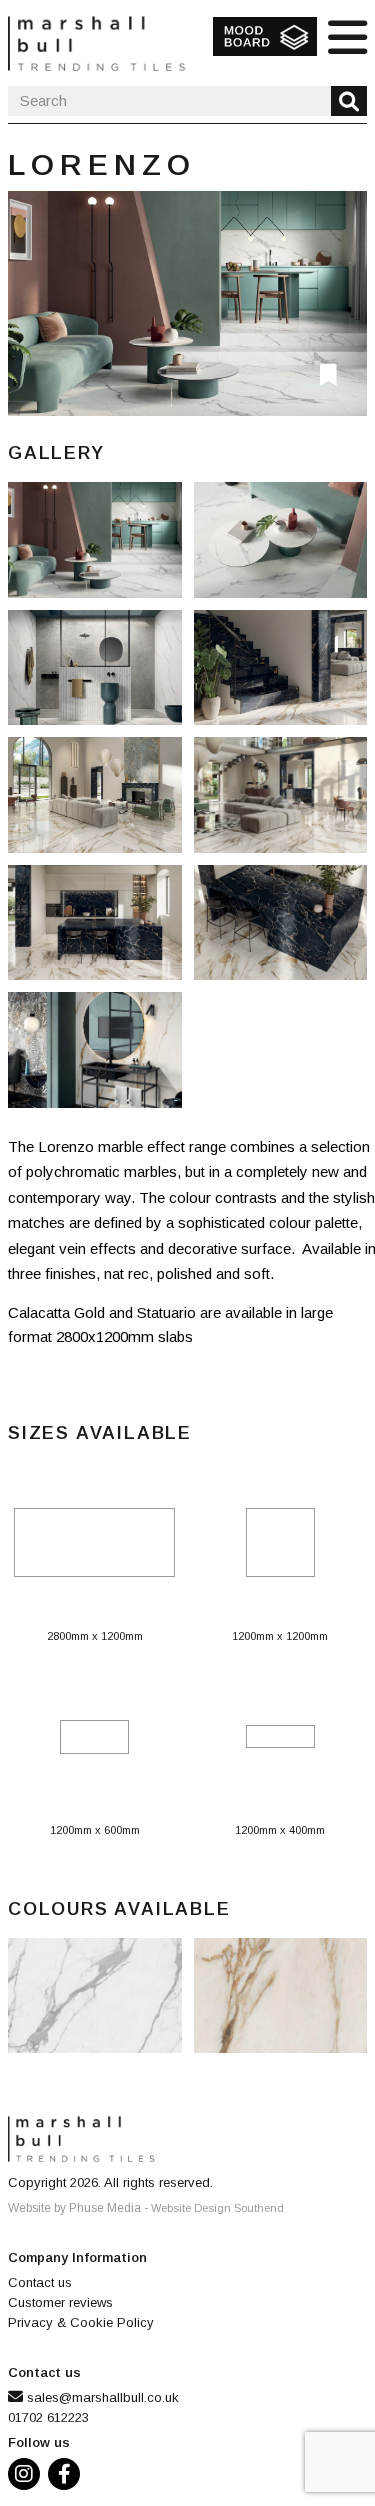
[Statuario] (187, 303)
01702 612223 (48, 2417)
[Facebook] (68, 2476)
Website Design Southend (217, 2208)
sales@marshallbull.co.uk (103, 2397)
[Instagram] (28, 2476)
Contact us (40, 2282)
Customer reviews (60, 2302)
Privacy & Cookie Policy (81, 2322)
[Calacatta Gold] (101, 801)
